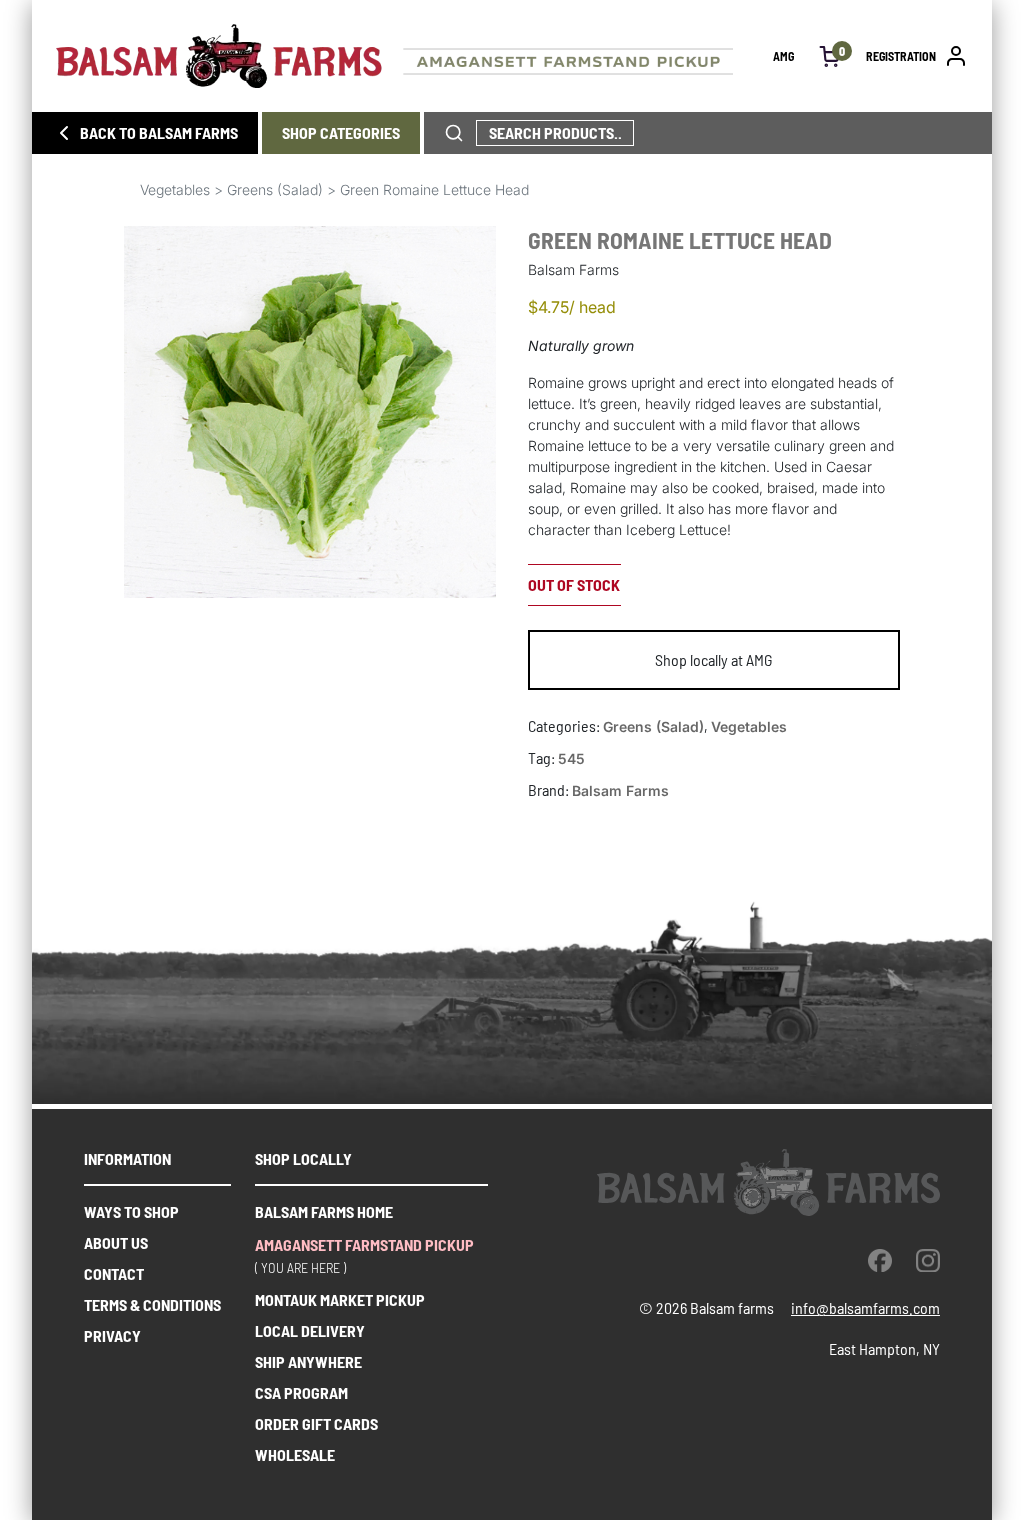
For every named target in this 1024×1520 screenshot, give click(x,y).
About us (116, 1242)
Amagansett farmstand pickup (364, 1244)
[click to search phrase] (454, 133)
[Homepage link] (414, 56)
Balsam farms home (324, 1211)
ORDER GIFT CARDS (316, 1423)
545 (571, 758)
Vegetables (175, 189)
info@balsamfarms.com (865, 1307)
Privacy (112, 1335)
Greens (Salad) (275, 189)
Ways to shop (131, 1211)
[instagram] (928, 1260)
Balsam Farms (620, 790)
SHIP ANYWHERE (308, 1361)
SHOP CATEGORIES (341, 132)
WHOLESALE (295, 1454)
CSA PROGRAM (301, 1392)
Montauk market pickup (340, 1299)
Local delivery (310, 1330)
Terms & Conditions (152, 1304)
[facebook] (880, 1260)
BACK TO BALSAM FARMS (159, 132)
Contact (114, 1273)
